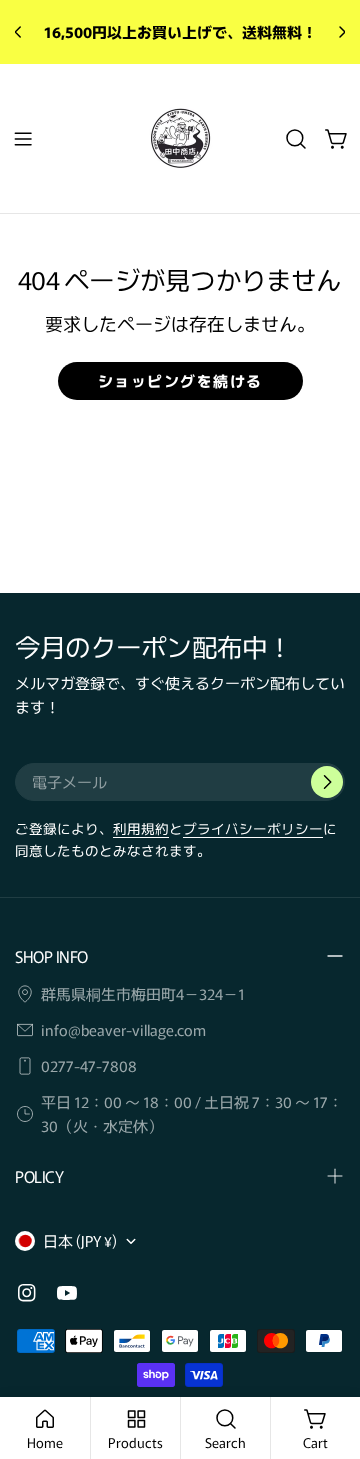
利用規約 (141, 828)
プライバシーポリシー (253, 828)
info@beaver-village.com (123, 1029)
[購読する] (327, 782)
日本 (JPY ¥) (80, 1240)
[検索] (296, 139)
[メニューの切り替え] (23, 139)
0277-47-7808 (89, 1065)
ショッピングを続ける (180, 380)
